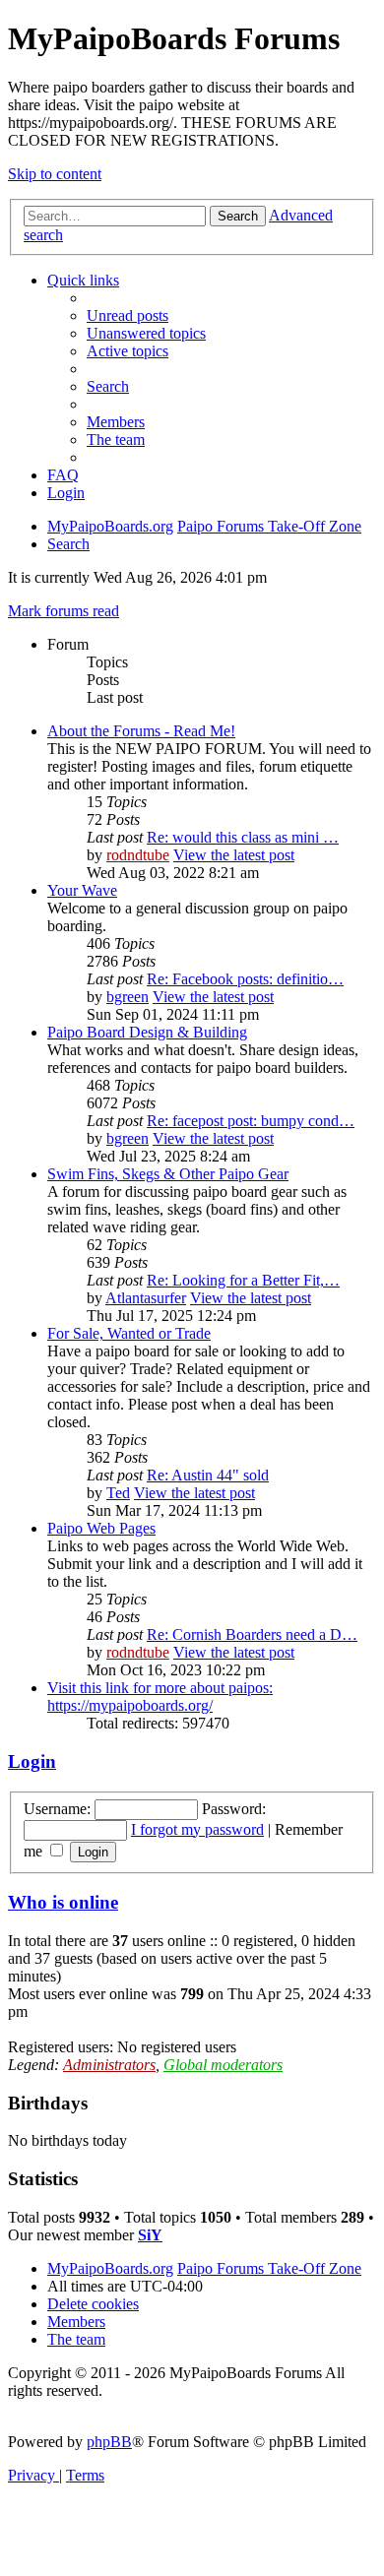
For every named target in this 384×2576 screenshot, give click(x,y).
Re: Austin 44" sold (208, 1475)
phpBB (109, 2442)
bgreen (128, 997)
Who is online (63, 1902)
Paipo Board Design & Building (147, 1032)
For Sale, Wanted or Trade (129, 1333)
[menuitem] (128, 315)
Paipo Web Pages (101, 1528)
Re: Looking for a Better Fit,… (243, 1280)
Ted (118, 1493)
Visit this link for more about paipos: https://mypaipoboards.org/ (160, 1696)
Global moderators (223, 2065)
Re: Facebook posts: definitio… (245, 979)
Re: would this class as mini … (243, 837)
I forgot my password (197, 1829)
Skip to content (55, 174)
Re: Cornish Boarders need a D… (252, 1634)
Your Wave (82, 890)
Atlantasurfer (146, 1298)
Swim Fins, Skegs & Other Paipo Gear (168, 1174)
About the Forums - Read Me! (141, 731)
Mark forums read (64, 611)
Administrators (109, 2065)
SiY (150, 2235)
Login (32, 1761)
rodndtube (138, 855)
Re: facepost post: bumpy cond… (251, 1121)
